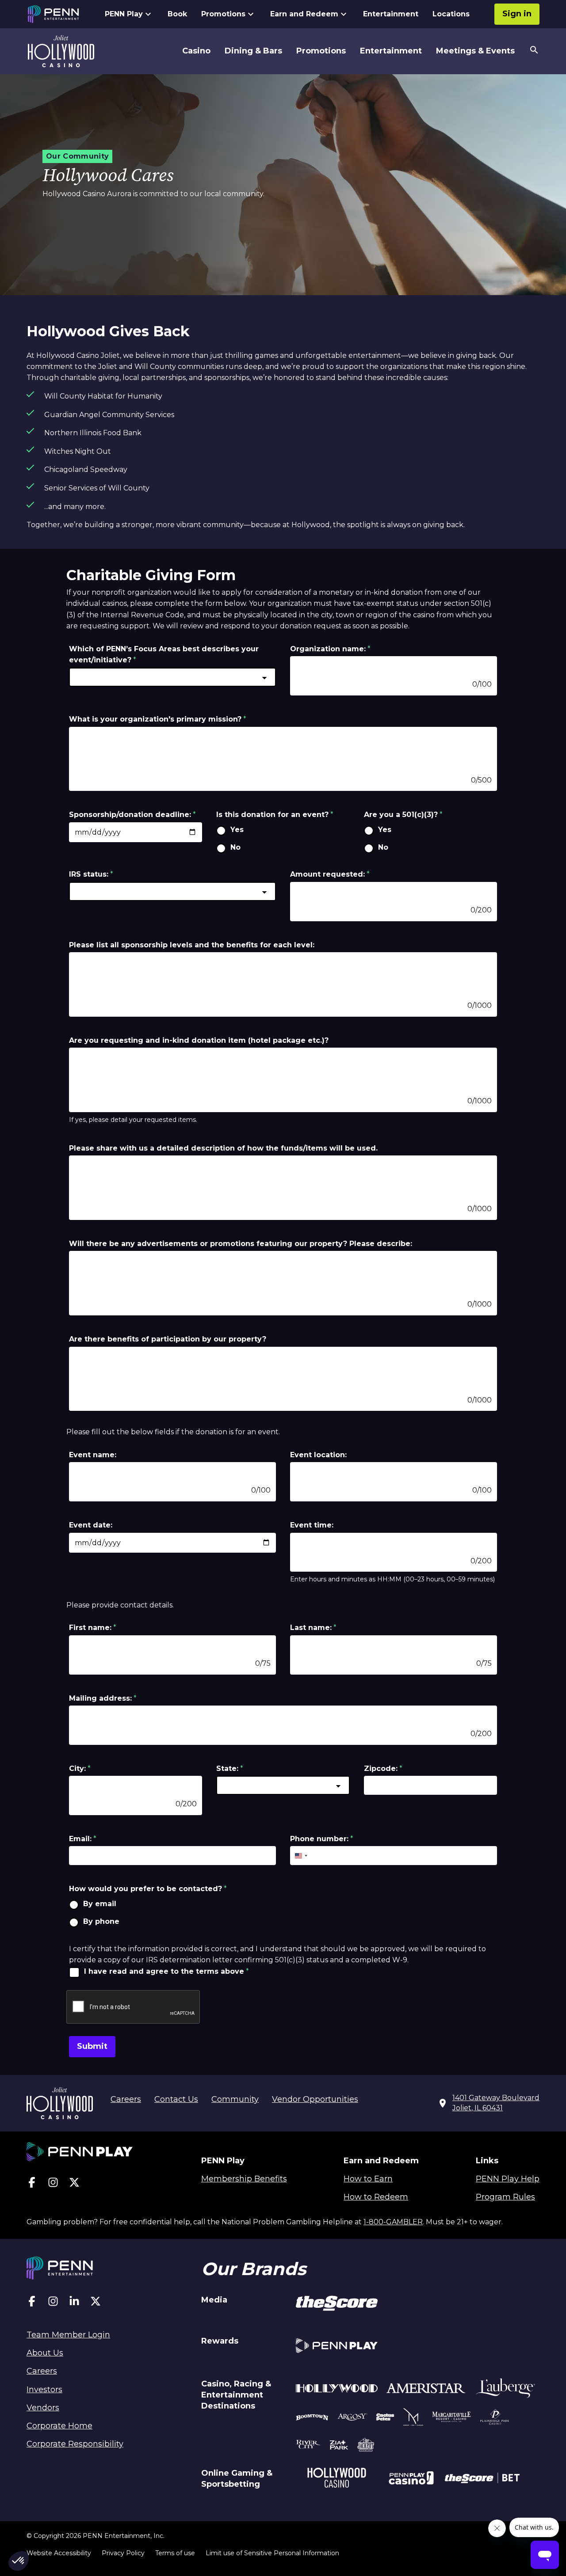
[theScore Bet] (482, 2479)
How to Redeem (376, 2197)
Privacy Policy (123, 2553)
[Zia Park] (339, 2446)
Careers (126, 2099)
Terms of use (175, 2553)
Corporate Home (59, 2426)
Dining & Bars (253, 51)
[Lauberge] (505, 2390)
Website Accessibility (59, 2553)
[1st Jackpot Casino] (366, 2446)
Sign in (517, 14)
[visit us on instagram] (53, 2184)
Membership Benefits (244, 2179)
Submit (92, 2046)
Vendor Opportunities (315, 2099)
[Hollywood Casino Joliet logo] (61, 51)
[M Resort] (413, 2418)
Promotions (223, 14)
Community (235, 2099)
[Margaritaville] (452, 2418)
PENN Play (124, 14)
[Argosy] (312, 2418)
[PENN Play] (337, 2347)
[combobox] (172, 677)
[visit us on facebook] (32, 2184)
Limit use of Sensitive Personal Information (272, 2553)
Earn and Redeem (304, 14)
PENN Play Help (508, 2179)
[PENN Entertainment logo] (61, 14)
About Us (45, 2353)
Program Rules (505, 2197)
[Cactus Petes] (385, 2418)
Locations (451, 14)
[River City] (308, 2446)
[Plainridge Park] (495, 2418)
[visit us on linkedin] (74, 2303)
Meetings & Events (475, 51)
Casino (196, 51)
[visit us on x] (74, 2184)
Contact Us (176, 2099)
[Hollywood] (337, 2390)
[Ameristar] (426, 2390)
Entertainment (391, 14)
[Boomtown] (352, 2418)
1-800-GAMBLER (393, 2222)
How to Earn (368, 2179)
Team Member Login (68, 2335)
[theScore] (337, 2305)
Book (177, 14)
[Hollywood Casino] (337, 2479)
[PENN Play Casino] (411, 2479)
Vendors (43, 2408)
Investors (44, 2390)
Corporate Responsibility (75, 2444)
